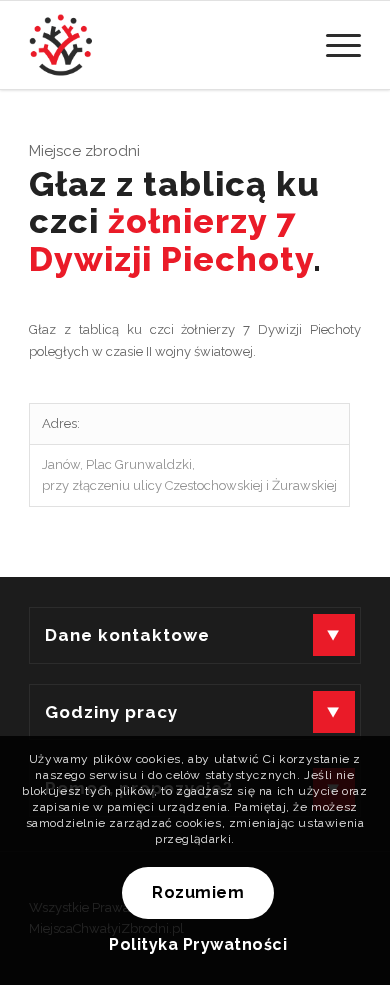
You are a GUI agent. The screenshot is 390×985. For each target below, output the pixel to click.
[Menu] (333, 45)
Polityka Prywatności (198, 944)
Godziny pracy (111, 712)
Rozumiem (198, 892)
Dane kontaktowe (127, 635)
